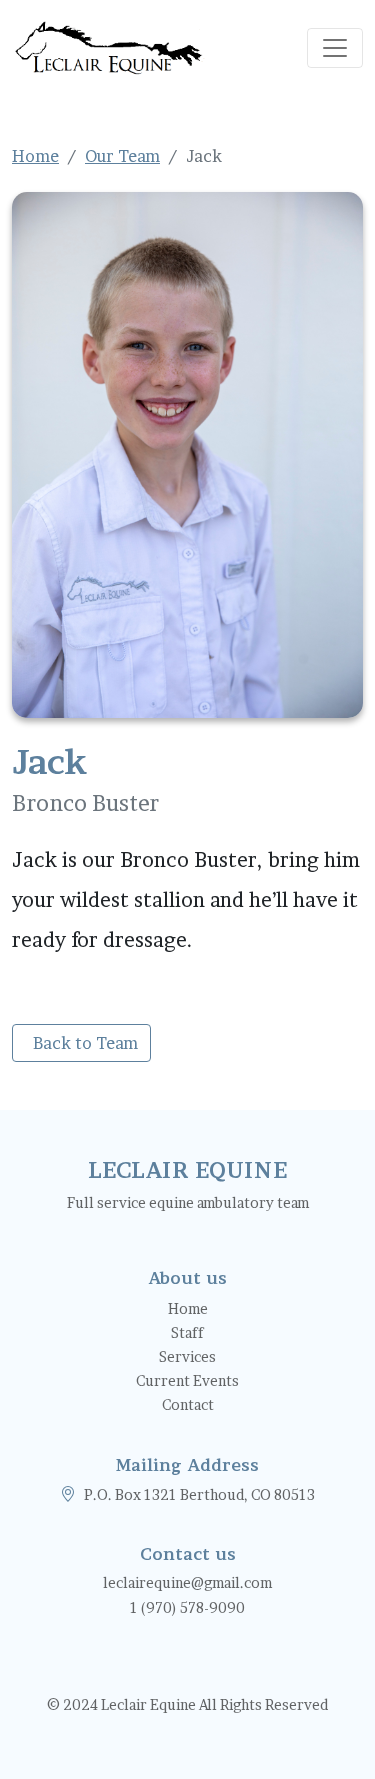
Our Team (122, 156)
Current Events (187, 1380)
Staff (187, 1332)
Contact (188, 1404)
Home (35, 156)
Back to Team (85, 1043)
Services (187, 1356)
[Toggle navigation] (335, 48)
